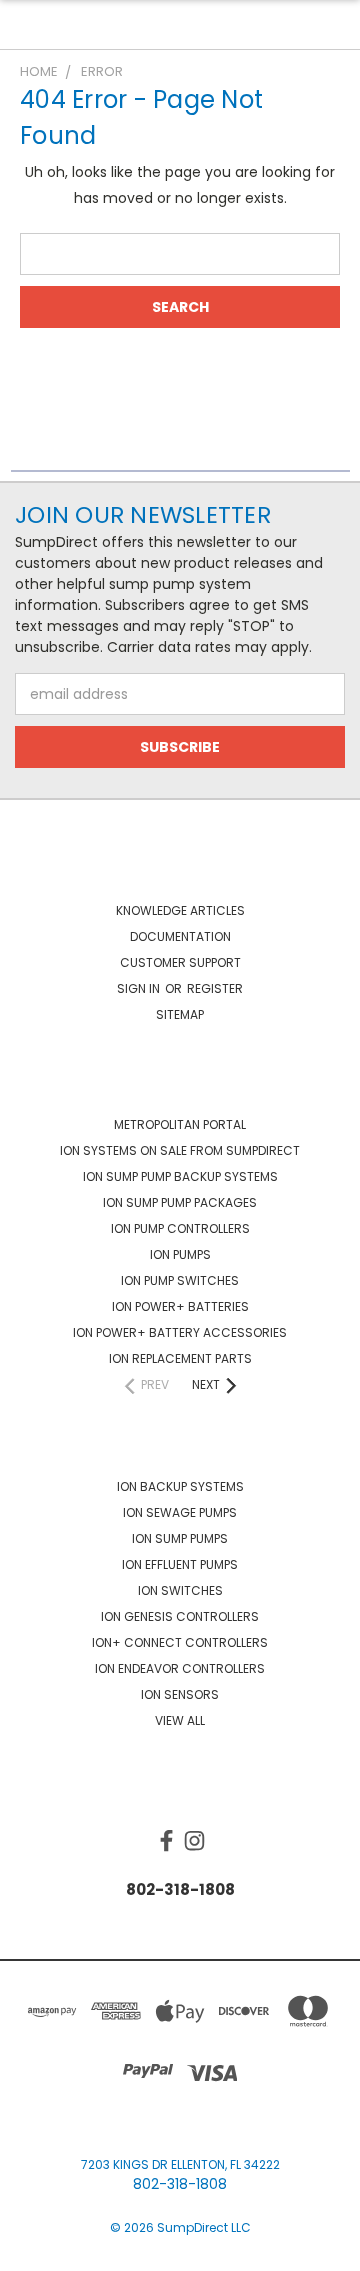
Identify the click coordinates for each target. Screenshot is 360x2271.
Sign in (140, 988)
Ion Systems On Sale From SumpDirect (180, 1150)
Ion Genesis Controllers (180, 1616)
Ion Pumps (180, 1254)
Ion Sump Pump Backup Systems (180, 1176)
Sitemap (180, 1014)
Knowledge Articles (180, 910)
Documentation (180, 936)
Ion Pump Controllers (180, 1228)
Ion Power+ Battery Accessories (180, 1332)
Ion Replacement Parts (180, 1358)
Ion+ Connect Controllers (180, 1642)
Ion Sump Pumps (180, 1538)
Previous (31, 2251)
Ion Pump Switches (180, 1280)
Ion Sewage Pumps (180, 1512)
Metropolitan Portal (180, 1124)
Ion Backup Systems (180, 1486)
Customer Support (180, 962)
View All (180, 1720)
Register (215, 988)
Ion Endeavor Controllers (180, 1668)
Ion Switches (180, 1590)
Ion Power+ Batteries (180, 1306)
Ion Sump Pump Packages (180, 1202)
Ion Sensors (180, 1694)
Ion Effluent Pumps (180, 1564)
